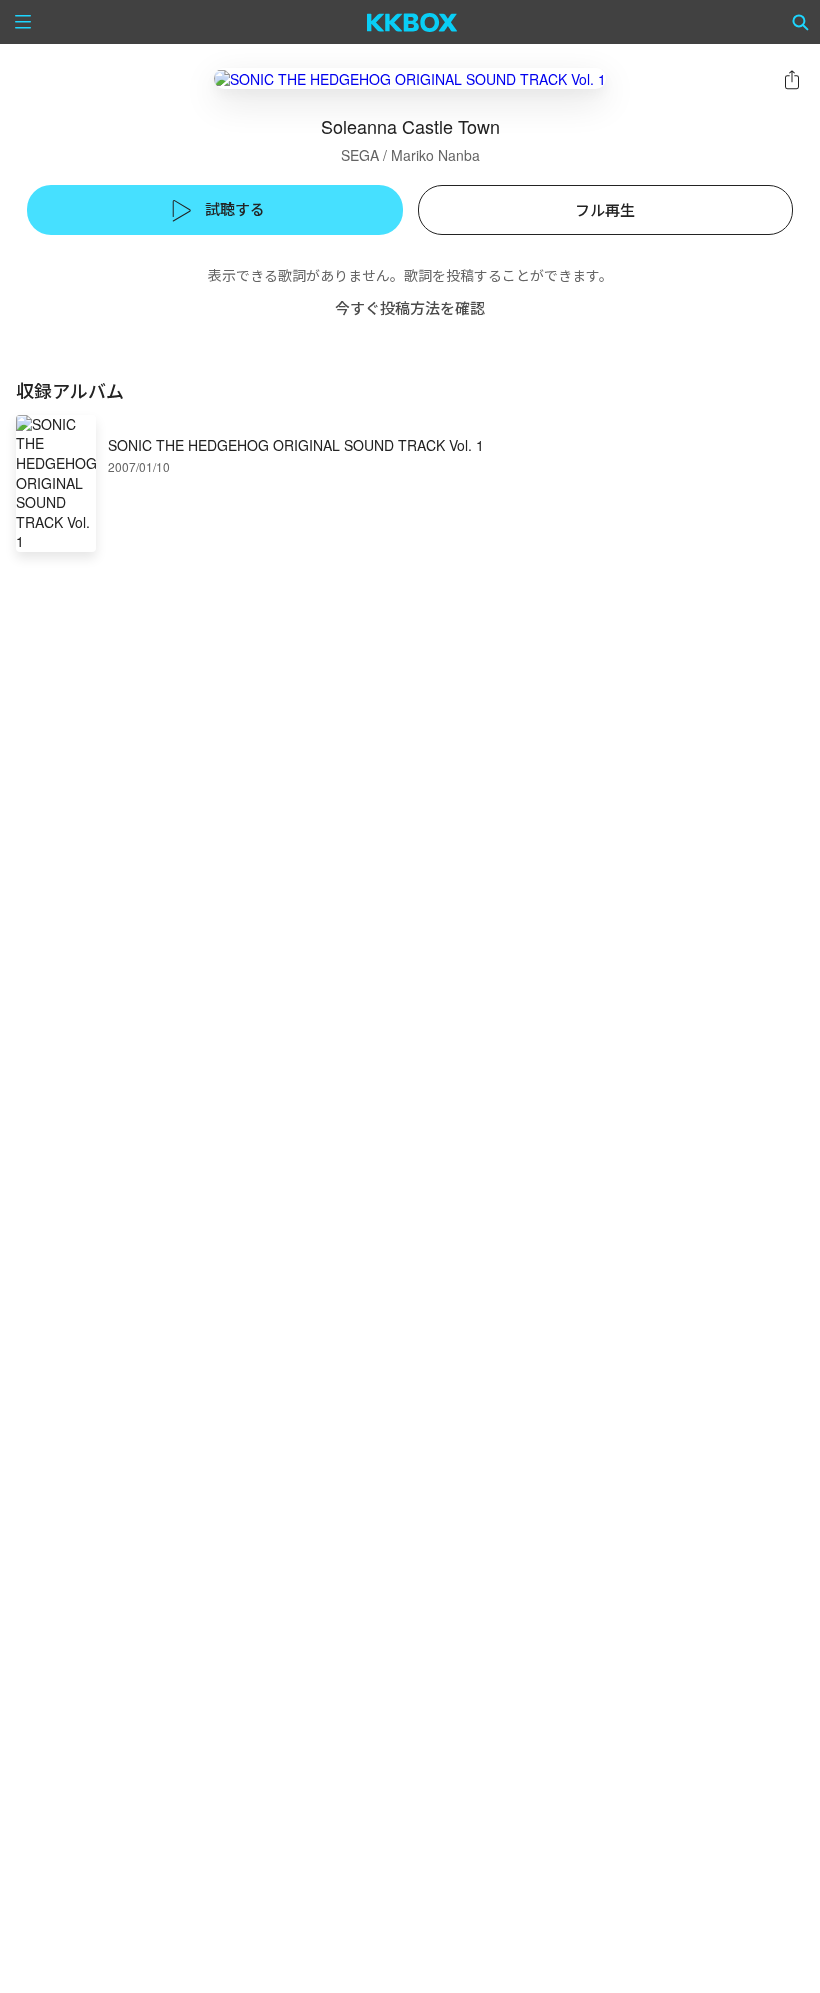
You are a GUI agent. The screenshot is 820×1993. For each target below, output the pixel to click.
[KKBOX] (412, 22)
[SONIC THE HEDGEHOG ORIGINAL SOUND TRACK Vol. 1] (410, 78)
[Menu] (23, 22)
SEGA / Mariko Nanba (410, 155)
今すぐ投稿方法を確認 (410, 307)
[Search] (801, 22)
